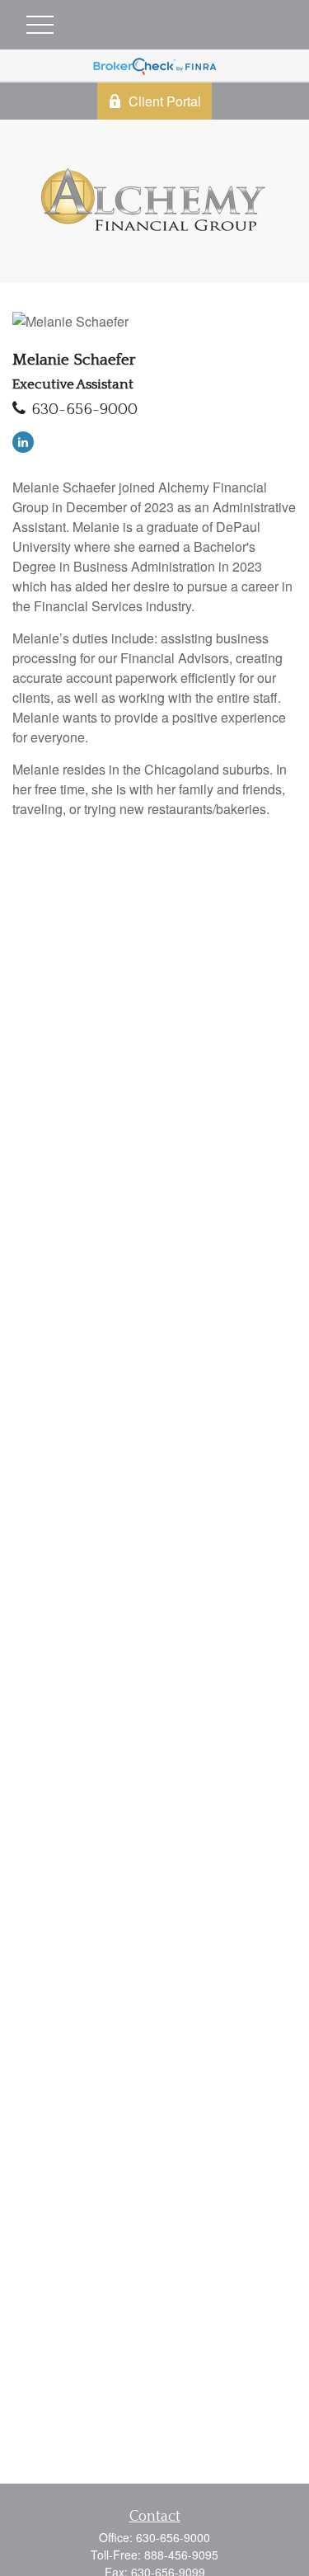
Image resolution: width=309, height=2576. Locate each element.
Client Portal (165, 101)
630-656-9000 (84, 410)
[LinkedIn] (23, 442)
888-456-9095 (181, 2555)
